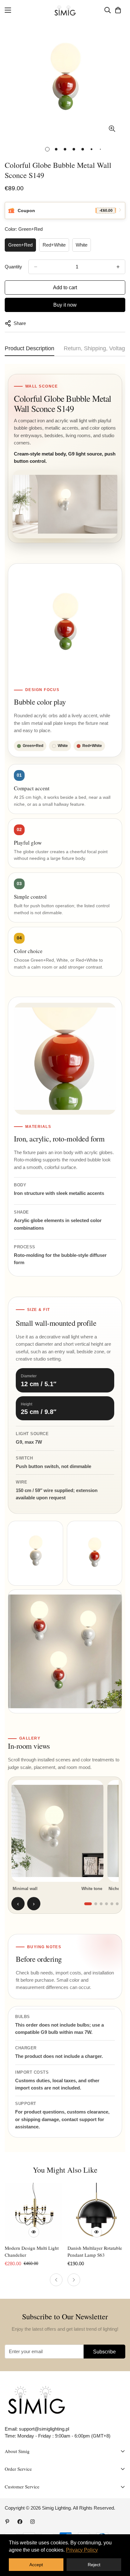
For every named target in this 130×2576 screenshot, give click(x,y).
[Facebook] (20, 2522)
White (82, 245)
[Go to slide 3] (101, 1904)
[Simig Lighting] (65, 10)
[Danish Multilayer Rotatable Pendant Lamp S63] (96, 2212)
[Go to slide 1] (88, 1904)
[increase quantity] (118, 267)
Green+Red (20, 245)
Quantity (13, 267)
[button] (118, 10)
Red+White (54, 245)
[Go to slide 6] (117, 1904)
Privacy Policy (82, 2550)
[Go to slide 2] (96, 1904)
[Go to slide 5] (112, 1904)
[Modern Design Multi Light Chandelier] (34, 2212)
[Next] (74, 2280)
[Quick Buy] (34, 2232)
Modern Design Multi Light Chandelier (32, 2252)
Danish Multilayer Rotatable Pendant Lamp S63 (95, 2252)
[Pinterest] (7, 2522)
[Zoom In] (112, 128)
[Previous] (56, 2280)
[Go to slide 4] (106, 1904)
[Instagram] (32, 2522)
